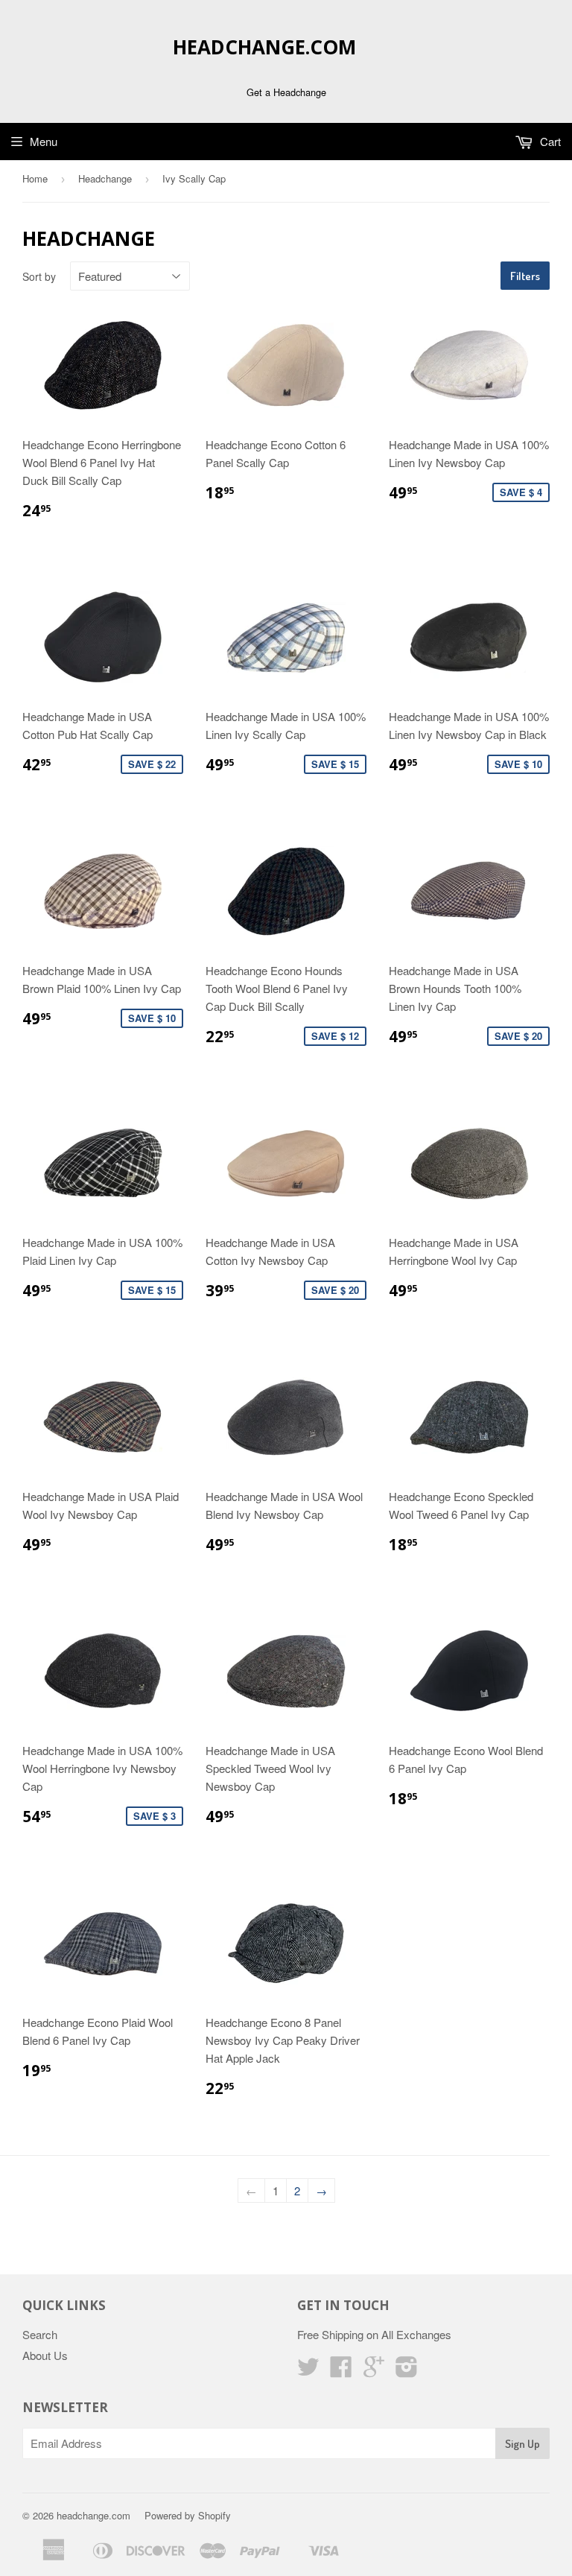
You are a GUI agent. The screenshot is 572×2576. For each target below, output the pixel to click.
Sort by (39, 276)
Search (40, 2334)
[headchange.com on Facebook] (341, 2371)
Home (35, 178)
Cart (549, 141)
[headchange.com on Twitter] (308, 2371)
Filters (525, 276)
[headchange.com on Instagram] (407, 2371)
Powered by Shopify (188, 2515)
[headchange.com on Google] (374, 2371)
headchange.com (264, 47)
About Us (45, 2355)
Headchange (105, 178)
